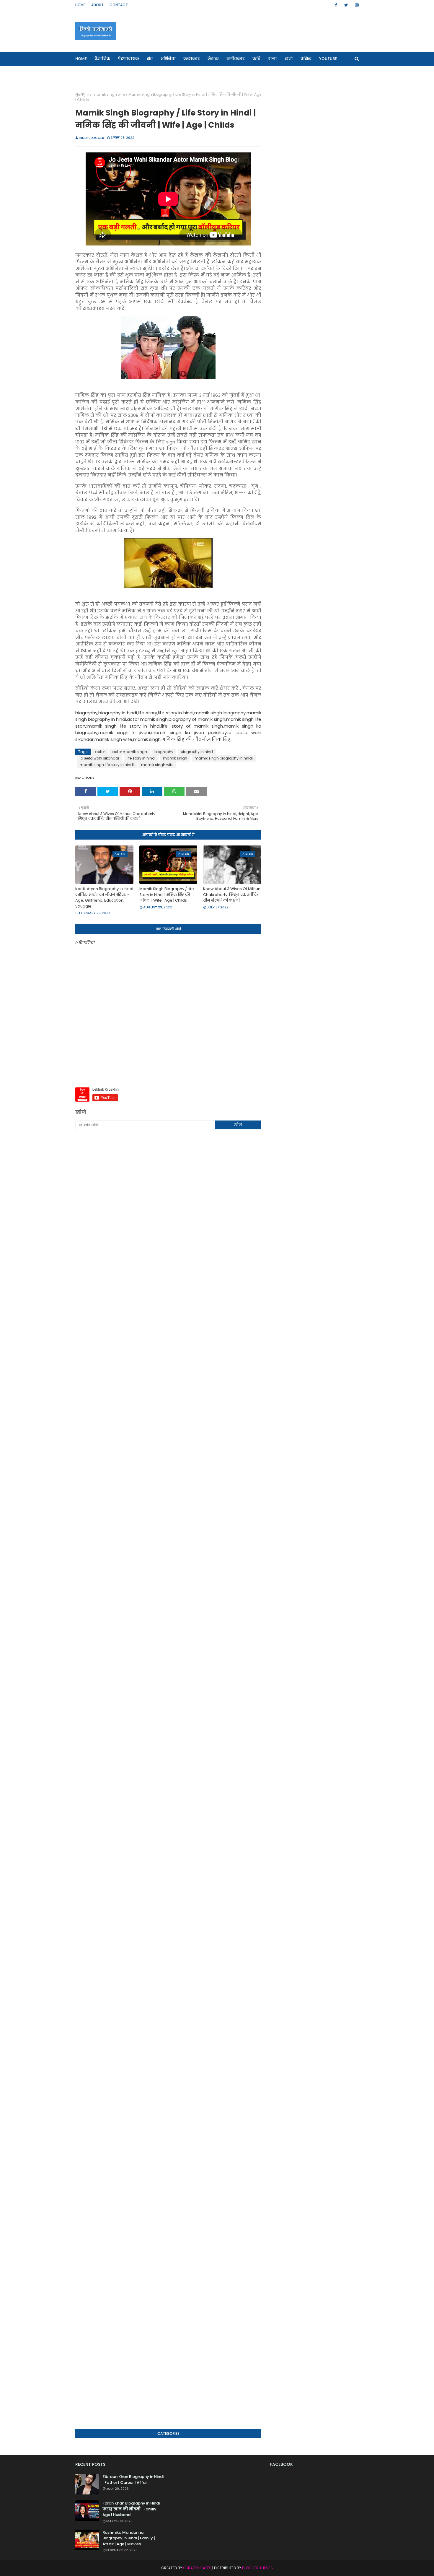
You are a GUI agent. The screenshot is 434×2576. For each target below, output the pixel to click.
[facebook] (336, 5)
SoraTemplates (197, 2568)
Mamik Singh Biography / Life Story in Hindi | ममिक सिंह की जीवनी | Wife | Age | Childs (167, 895)
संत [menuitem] (150, 59)
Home (80, 5)
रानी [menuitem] (289, 59)
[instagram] (356, 5)
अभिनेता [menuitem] (168, 59)
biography (164, 752)
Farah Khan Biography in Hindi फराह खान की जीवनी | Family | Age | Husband (131, 2509)
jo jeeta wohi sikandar (99, 758)
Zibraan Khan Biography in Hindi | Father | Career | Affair (133, 2480)
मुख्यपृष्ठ (82, 94)
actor (100, 752)
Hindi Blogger (92, 138)
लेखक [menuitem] (213, 59)
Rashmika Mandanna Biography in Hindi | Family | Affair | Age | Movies (129, 2538)
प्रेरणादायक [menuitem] (129, 59)
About (97, 5)
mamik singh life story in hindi (107, 765)
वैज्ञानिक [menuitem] (102, 59)
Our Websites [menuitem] (93, 73)
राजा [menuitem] (273, 59)
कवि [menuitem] (256, 59)
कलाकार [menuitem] (192, 59)
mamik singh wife (109, 94)
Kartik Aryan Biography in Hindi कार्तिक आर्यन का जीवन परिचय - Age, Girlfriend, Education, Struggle (104, 897)
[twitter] (346, 5)
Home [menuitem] (81, 59)
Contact (119, 5)
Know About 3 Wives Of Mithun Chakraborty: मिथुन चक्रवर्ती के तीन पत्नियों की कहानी (232, 895)
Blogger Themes (257, 2568)
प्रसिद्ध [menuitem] (306, 59)
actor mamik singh (130, 752)
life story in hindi (141, 758)
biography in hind (197, 752)
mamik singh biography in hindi (224, 758)
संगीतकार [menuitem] (236, 59)
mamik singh (175, 758)
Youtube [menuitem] (328, 59)
